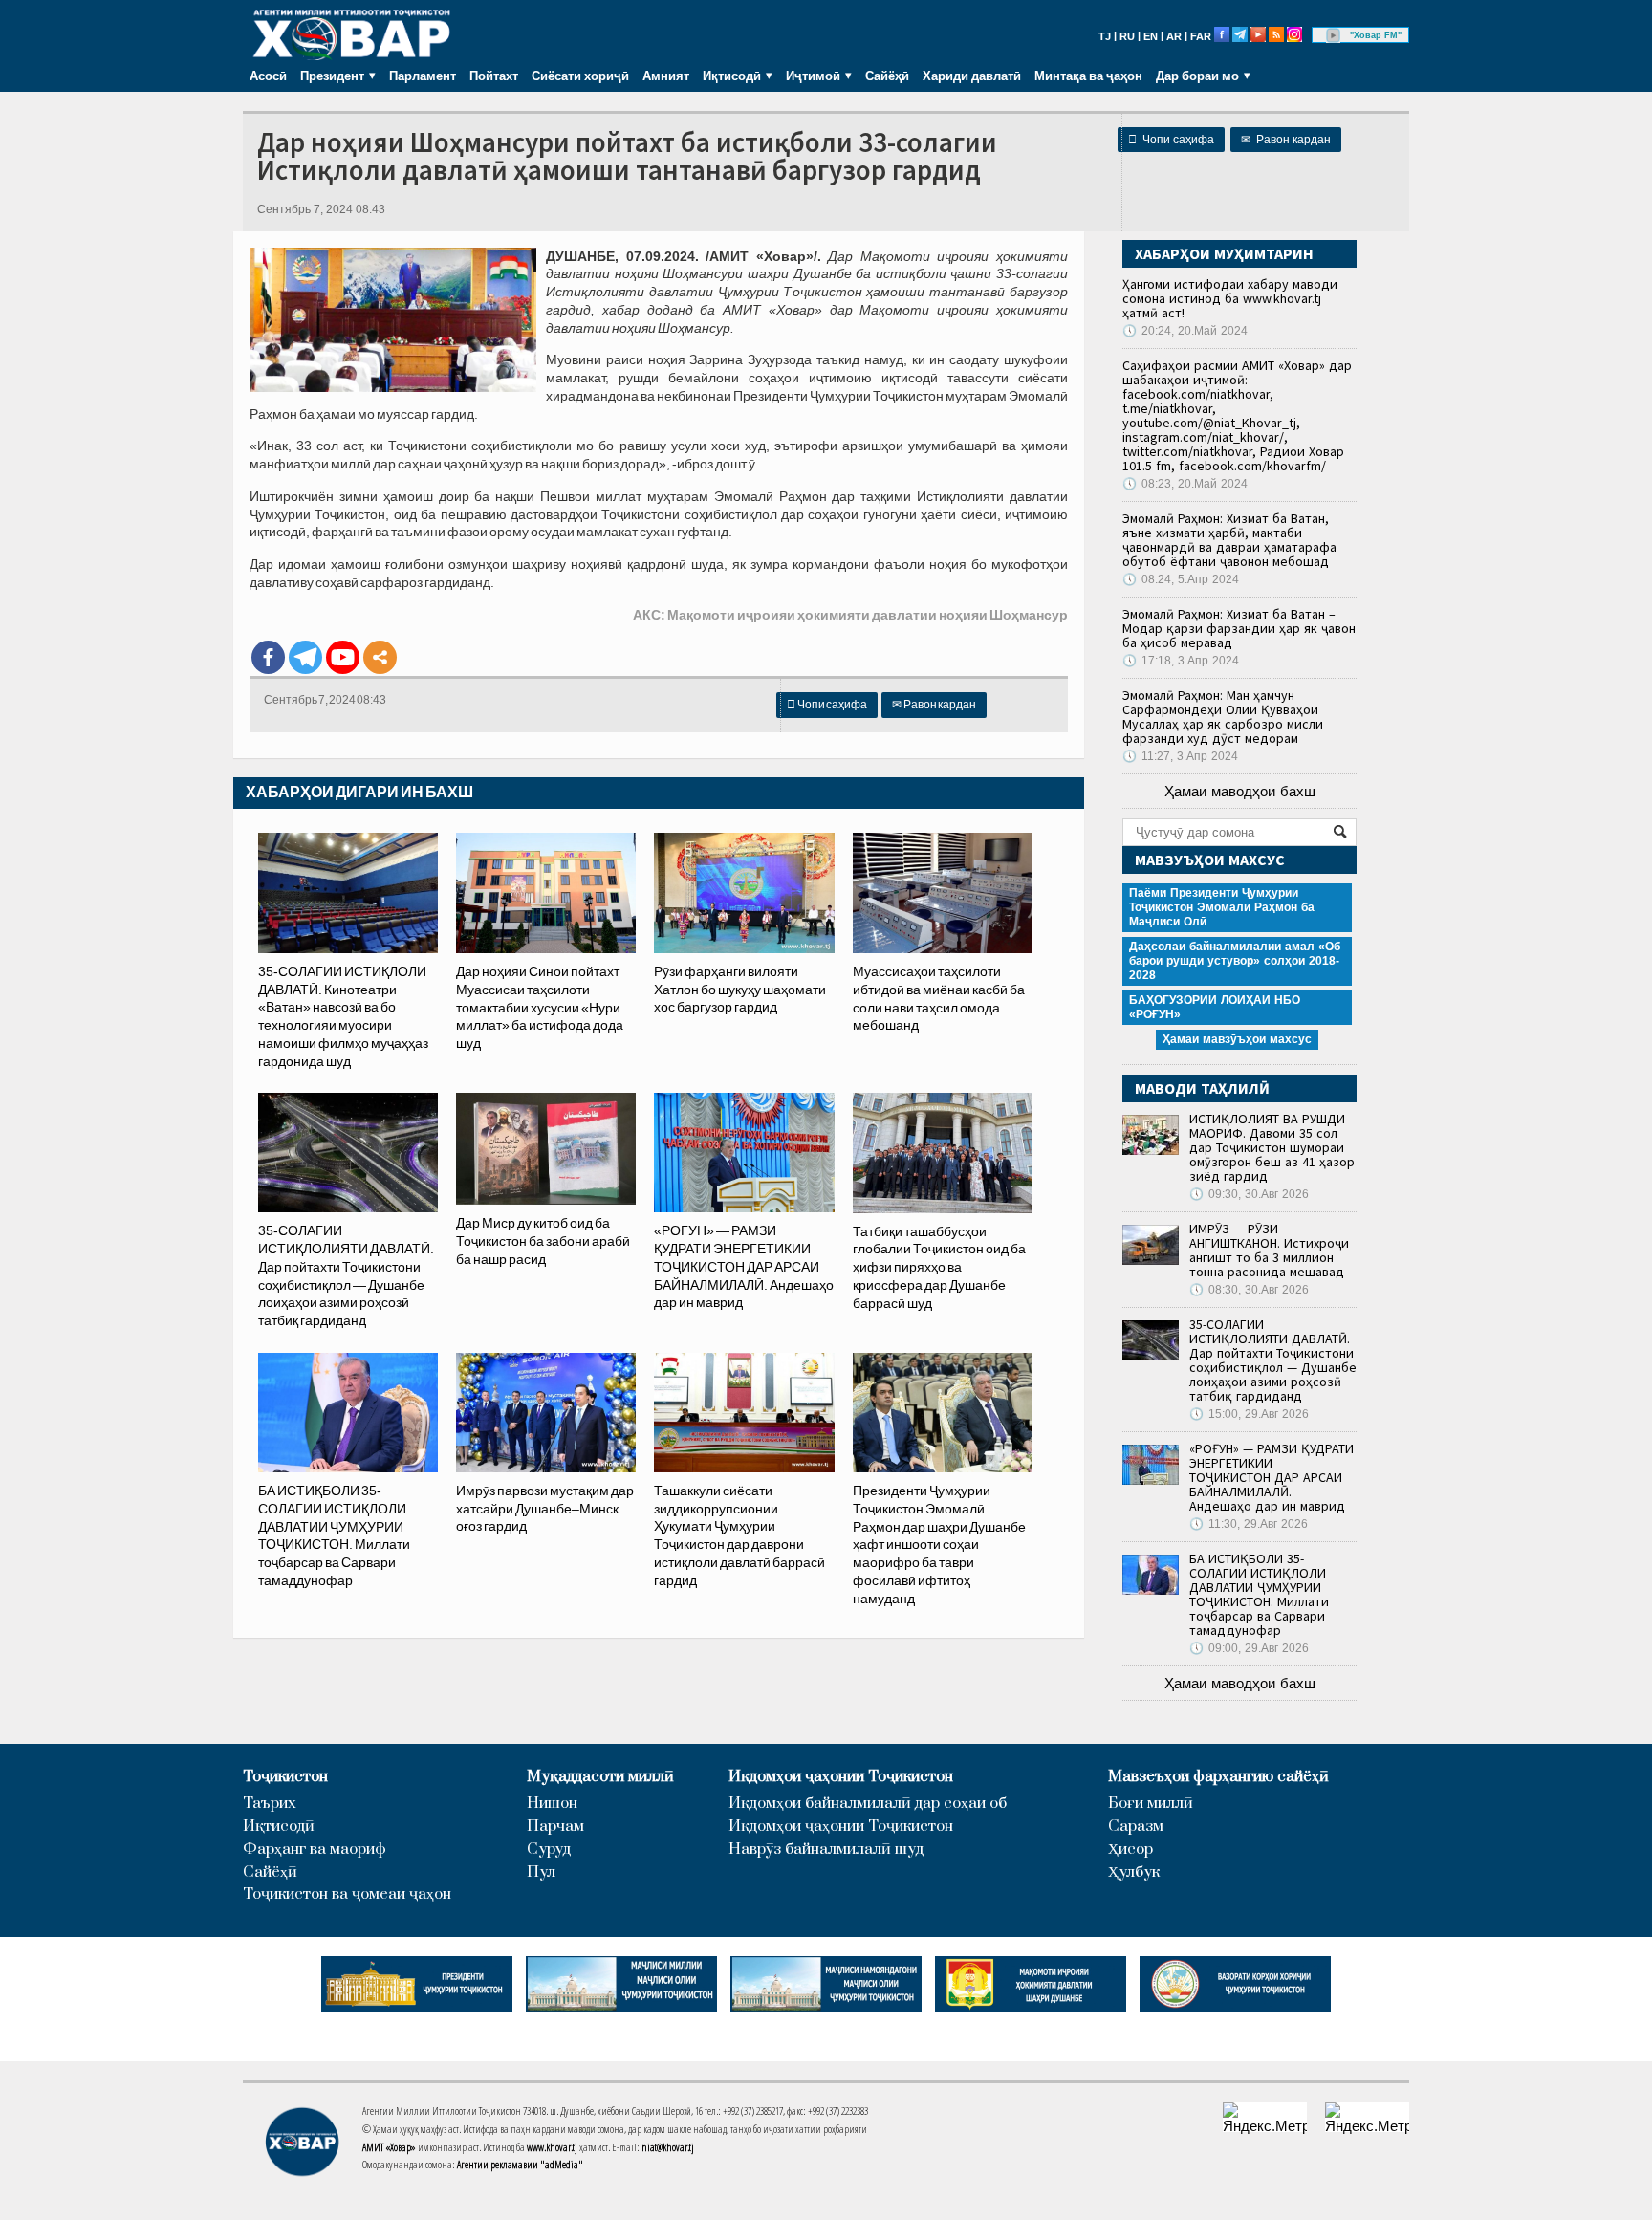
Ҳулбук (1134, 1872)
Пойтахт (494, 76)
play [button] (1334, 35)
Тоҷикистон (285, 1777)
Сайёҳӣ (887, 76)
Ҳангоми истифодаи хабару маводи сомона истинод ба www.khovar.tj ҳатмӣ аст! (1230, 298)
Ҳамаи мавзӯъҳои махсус (1237, 1039)
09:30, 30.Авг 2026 (1249, 1194)
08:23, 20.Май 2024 (1185, 484)
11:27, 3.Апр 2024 (1180, 756)
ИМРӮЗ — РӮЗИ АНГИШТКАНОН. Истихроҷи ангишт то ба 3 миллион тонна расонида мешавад (1269, 1250)
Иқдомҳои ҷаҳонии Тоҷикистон (841, 1777)
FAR (1201, 36)
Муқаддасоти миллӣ (600, 1777)
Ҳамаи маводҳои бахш (1240, 791)
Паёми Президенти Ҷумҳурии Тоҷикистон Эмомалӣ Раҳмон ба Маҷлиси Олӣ (1222, 907)
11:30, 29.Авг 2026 (1249, 1524)
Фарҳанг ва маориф (315, 1850)
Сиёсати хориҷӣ (580, 76)
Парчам (555, 1827)
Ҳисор (1130, 1850)
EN (1151, 36)
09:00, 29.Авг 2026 (1249, 1648)
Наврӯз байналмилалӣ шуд (826, 1850)
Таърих (270, 1804)
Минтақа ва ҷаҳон (1088, 76)
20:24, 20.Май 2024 (1185, 331)
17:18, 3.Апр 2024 (1181, 661)
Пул (541, 1872)
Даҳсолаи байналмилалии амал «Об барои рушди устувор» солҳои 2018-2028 (1235, 961)
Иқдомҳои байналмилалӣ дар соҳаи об (868, 1804)
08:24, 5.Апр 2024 (1181, 579)
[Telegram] (305, 657)
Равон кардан (1286, 140)
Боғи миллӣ (1151, 1804)
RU (1127, 36)
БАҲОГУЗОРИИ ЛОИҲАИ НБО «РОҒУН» (1215, 1007)
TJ (1105, 36)
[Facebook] (268, 657)
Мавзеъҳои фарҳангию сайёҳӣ (1218, 1777)
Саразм (1136, 1827)
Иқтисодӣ (279, 1827)
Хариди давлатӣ (972, 76)
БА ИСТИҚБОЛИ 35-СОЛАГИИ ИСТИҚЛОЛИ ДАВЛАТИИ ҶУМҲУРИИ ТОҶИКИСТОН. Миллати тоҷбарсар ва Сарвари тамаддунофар (1259, 1594)
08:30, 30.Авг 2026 (1249, 1290)
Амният (666, 76)
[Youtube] (343, 657)
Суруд (549, 1850)
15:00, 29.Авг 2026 (1249, 1414)
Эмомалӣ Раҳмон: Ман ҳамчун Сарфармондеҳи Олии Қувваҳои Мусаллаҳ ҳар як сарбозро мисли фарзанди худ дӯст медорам (1223, 717)
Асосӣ (268, 76)
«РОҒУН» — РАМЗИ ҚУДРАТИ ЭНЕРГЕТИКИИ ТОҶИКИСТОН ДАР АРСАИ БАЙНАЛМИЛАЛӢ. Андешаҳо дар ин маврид (1272, 1477)
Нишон (552, 1804)
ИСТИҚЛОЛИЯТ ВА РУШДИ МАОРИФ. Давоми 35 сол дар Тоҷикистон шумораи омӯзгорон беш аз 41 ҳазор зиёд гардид (1272, 1147)
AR (1174, 36)
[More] (380, 657)
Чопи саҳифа (1171, 140)
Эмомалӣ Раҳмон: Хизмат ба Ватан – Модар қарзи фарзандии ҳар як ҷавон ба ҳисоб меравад (1239, 628)
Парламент (423, 76)
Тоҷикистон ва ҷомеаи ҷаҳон (347, 1894)
